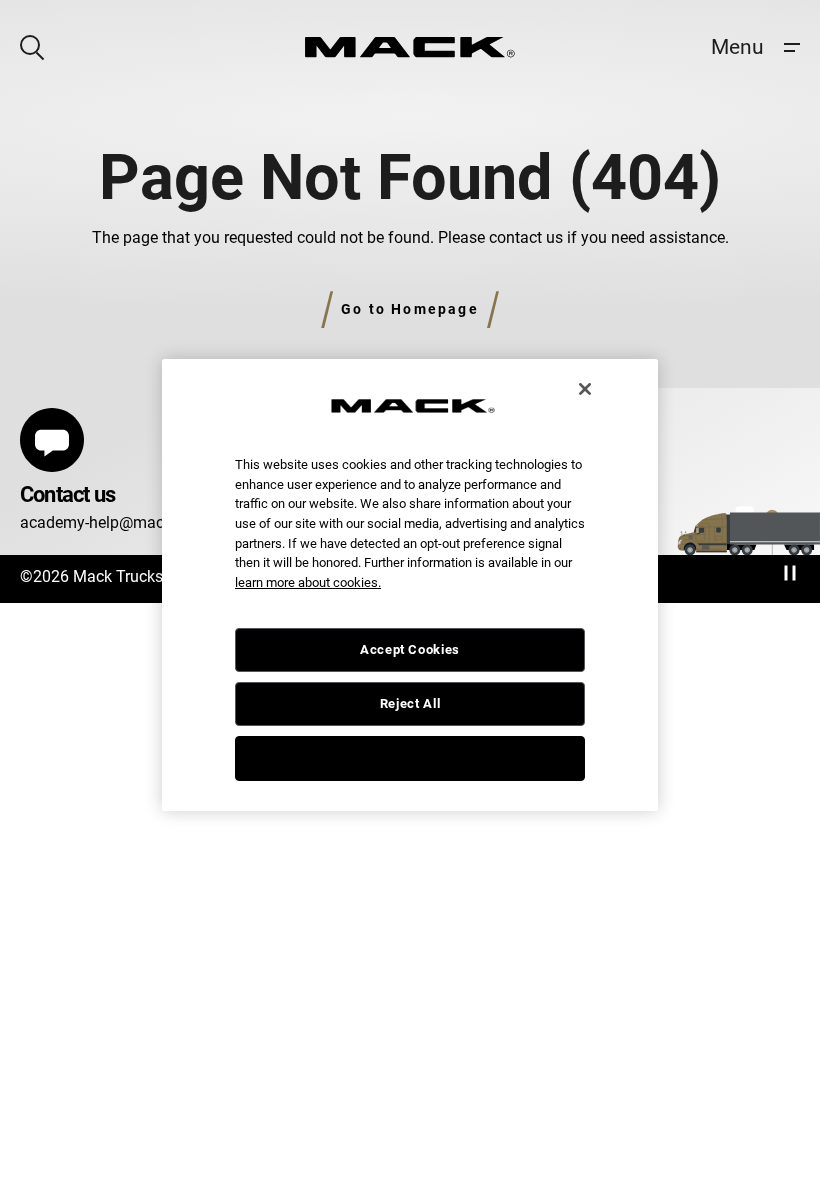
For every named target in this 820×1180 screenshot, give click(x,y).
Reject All (410, 703)
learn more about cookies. (308, 582)
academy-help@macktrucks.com (135, 522)
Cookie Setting (410, 757)
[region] (410, 585)
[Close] (585, 389)
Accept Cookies (410, 649)
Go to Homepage (410, 309)
